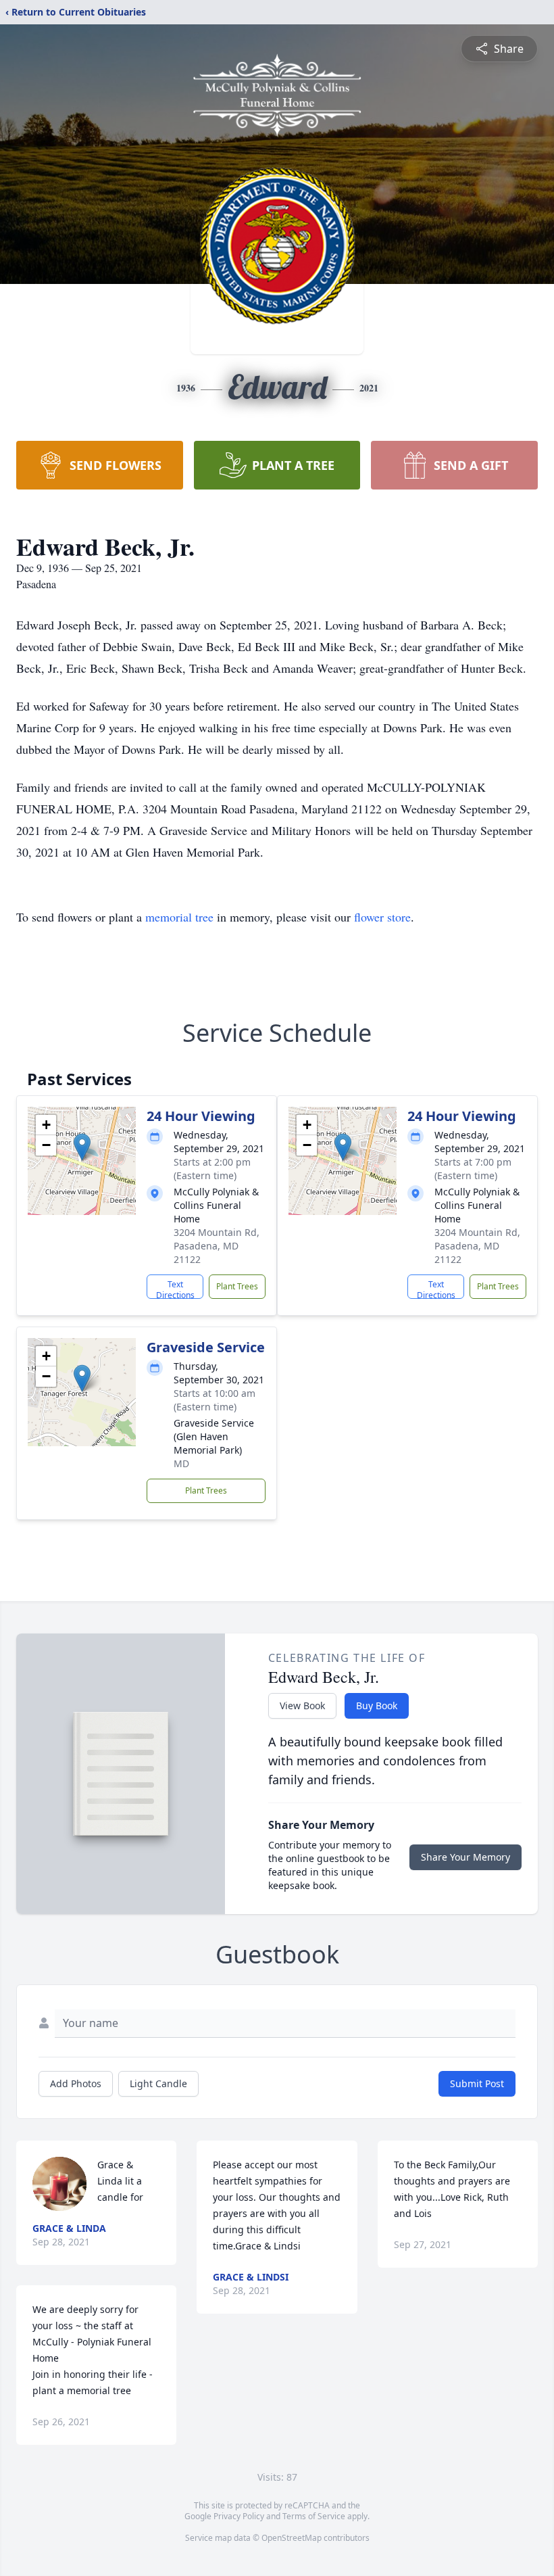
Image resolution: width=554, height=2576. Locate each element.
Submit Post (477, 2083)
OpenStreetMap (292, 2538)
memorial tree (179, 917)
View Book (302, 1706)
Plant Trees (237, 1286)
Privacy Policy (239, 2516)
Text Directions (175, 1289)
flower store (382, 917)
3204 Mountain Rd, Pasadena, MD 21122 (217, 1246)
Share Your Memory (465, 1857)
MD (181, 1463)
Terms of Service (314, 2516)
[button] (82, 1147)
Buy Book (377, 1706)
